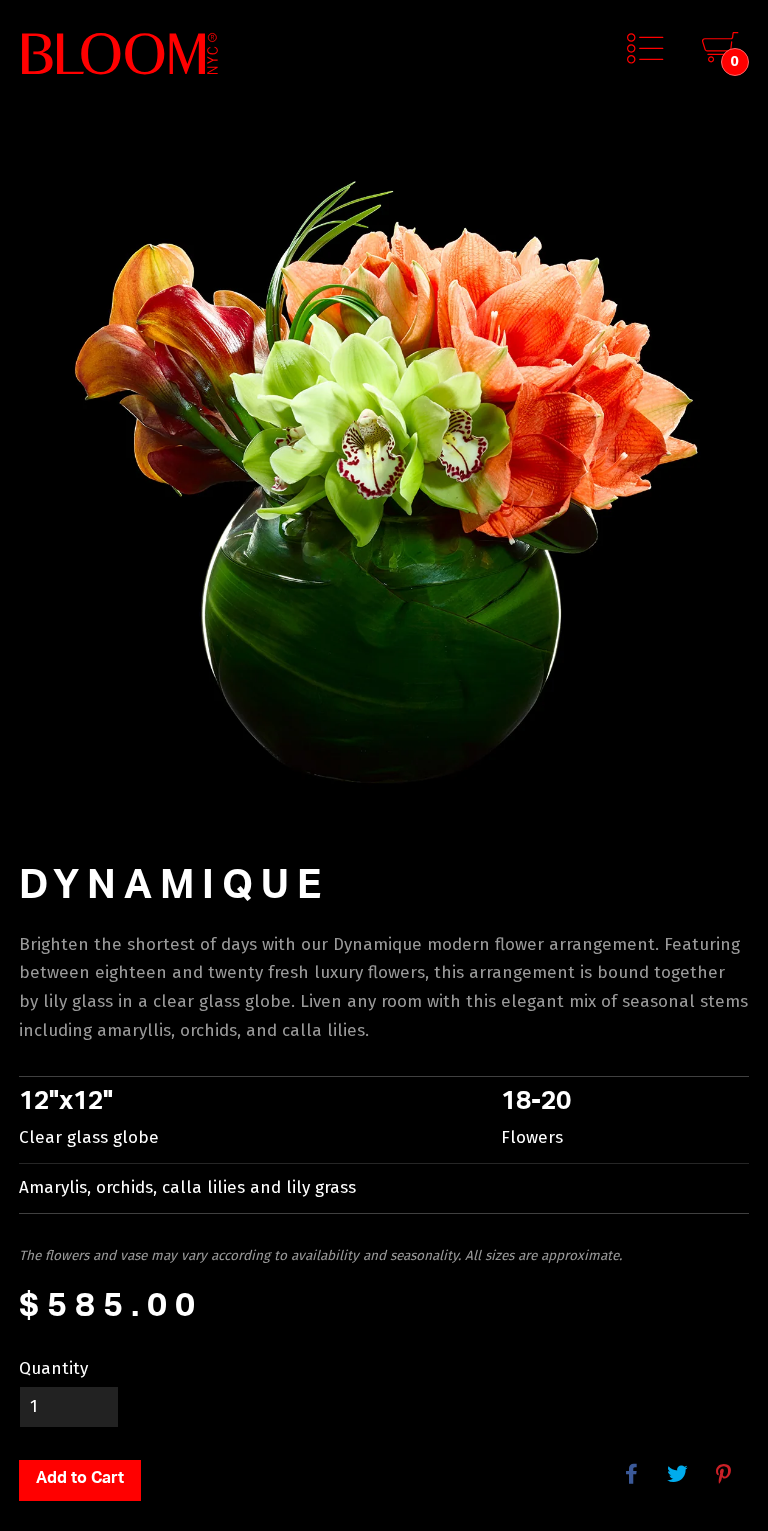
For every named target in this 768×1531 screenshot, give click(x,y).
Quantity (53, 1368)
